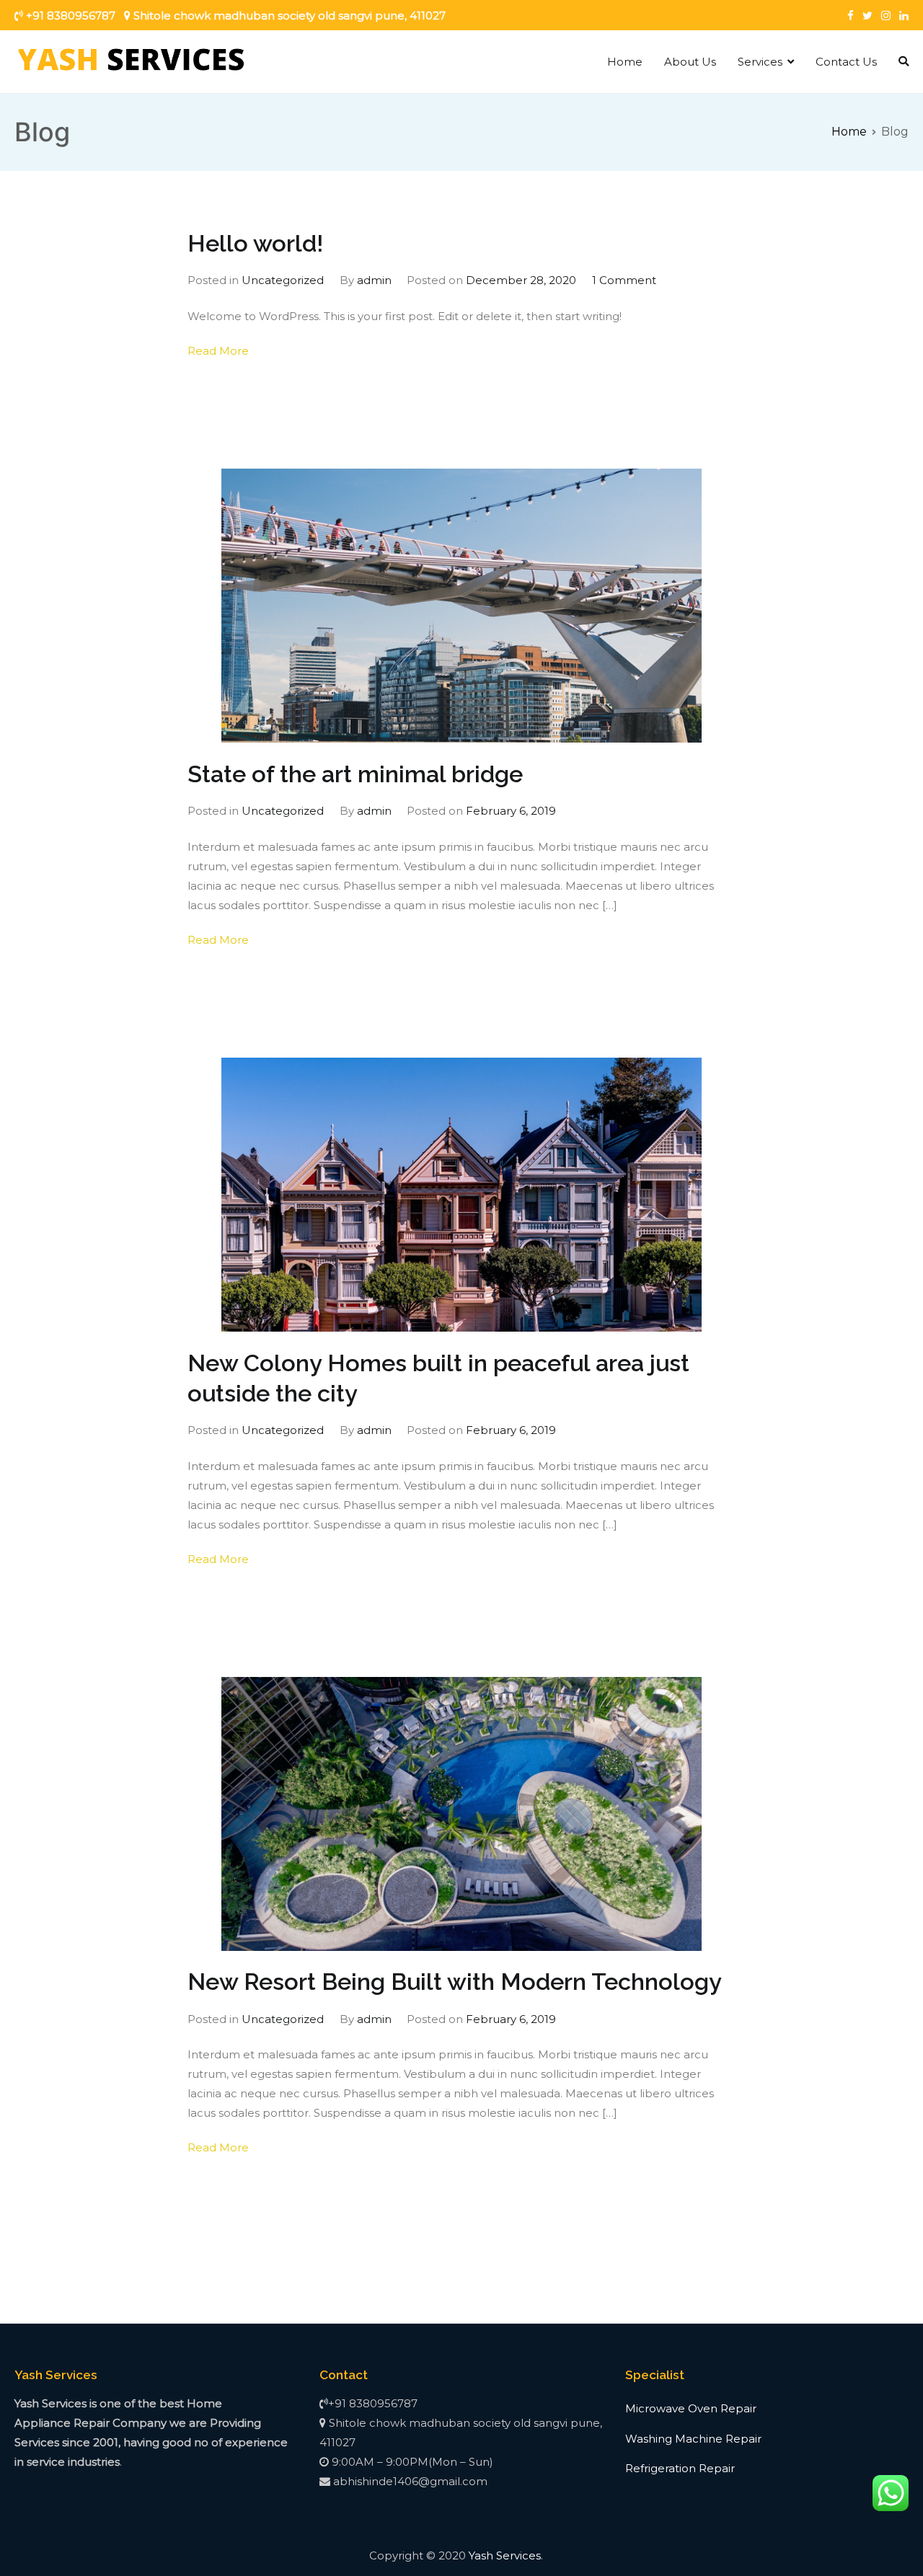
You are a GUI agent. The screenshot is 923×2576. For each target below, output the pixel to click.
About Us (690, 62)
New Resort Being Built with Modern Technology (455, 1982)
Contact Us (846, 62)
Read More (218, 351)
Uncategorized (283, 280)
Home (625, 62)
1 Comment (624, 280)
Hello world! (255, 244)
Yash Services (505, 2555)
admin (374, 280)
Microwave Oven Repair (691, 2408)
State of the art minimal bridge (355, 774)
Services (760, 62)
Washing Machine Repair (693, 2439)
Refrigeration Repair (680, 2468)
